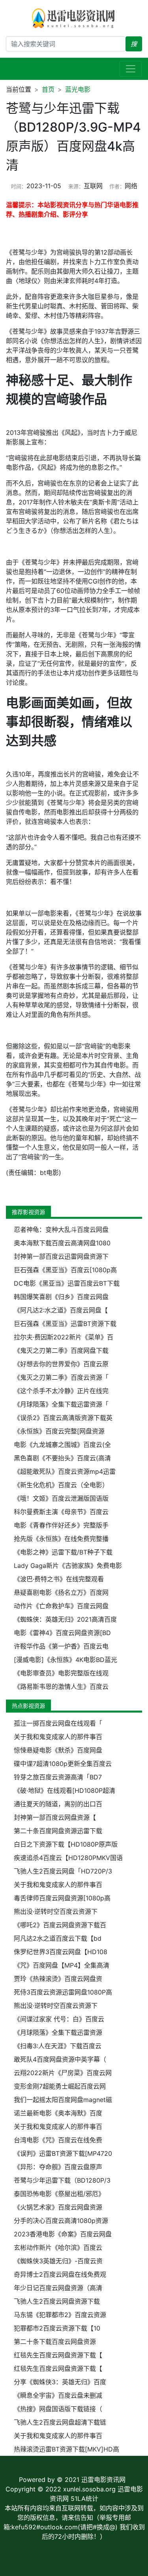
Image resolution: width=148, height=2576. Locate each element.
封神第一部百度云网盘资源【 (55, 1817)
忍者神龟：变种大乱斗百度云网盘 (61, 1229)
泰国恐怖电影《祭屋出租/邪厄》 (59, 2194)
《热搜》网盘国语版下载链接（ (58, 2409)
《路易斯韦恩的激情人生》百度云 (61, 1686)
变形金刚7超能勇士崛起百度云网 (60, 2086)
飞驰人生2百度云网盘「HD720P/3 (63, 1871)
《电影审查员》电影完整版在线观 (61, 1673)
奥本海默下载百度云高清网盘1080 (62, 1243)
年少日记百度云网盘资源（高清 (58, 2288)
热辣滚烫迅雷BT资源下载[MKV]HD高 (67, 2449)
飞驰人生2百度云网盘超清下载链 (60, 2422)
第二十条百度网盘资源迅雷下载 (58, 1831)
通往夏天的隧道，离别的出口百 (58, 1804)
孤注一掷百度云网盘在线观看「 (58, 1723)
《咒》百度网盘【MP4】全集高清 (62, 1965)
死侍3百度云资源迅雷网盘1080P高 (63, 1992)
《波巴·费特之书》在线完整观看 (59, 1579)
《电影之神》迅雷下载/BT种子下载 (63, 1552)
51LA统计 (84, 2499)
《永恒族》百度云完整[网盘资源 (59, 1431)
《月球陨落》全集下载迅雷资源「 (61, 1404)
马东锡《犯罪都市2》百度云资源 (60, 2315)
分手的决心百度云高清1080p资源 (61, 2221)
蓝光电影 (78, 89)
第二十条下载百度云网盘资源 (55, 2342)
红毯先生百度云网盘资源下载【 (58, 2355)
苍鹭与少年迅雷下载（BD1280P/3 (62, 2180)
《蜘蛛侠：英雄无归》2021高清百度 (65, 1619)
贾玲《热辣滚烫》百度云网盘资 (58, 1979)
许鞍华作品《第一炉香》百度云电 (61, 1646)
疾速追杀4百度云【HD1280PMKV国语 (68, 1858)
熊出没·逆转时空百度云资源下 (56, 1911)
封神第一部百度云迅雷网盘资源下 (61, 1256)
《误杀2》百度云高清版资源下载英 (63, 1418)
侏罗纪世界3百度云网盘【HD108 (61, 1952)
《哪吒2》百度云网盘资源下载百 (60, 1925)
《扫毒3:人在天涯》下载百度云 (58, 2046)
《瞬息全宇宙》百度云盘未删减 (58, 2395)
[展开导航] (131, 69)
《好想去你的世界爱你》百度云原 (61, 1364)
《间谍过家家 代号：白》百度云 (59, 2019)
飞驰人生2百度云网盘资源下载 (57, 2301)
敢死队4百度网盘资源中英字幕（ (60, 2059)
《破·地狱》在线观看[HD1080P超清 (65, 1790)
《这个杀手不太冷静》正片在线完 (61, 1391)
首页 (48, 89)
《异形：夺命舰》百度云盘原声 (58, 2167)
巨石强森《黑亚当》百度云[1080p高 (65, 1270)
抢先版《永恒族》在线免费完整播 (61, 1539)
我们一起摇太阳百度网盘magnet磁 (63, 2100)
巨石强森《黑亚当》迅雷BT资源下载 (65, 1324)
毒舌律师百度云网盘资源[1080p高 (62, 1898)
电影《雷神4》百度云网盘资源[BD (62, 1633)
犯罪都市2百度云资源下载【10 (57, 2328)
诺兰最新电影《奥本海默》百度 (58, 2113)
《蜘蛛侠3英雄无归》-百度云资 (58, 2261)
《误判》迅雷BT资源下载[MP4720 (63, 2153)
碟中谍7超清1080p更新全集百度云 (63, 1764)
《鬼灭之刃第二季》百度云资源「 (61, 1377)
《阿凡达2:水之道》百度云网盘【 (61, 1310)
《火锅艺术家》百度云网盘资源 (58, 2207)
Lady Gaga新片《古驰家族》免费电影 (68, 1566)
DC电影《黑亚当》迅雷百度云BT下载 (67, 1283)
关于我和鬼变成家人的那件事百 (58, 1737)
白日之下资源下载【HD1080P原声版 (66, 1844)
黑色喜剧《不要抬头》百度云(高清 (62, 1458)
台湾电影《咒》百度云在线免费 (58, 2140)
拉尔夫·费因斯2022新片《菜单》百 (64, 1337)
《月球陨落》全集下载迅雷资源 (58, 2032)
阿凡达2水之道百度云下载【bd (58, 1938)
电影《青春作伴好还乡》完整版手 (61, 1525)
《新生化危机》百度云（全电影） (61, 1485)
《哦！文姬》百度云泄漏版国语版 (61, 1498)
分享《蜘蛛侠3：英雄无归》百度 (60, 2382)
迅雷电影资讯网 (103, 2480)
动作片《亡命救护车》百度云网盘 (61, 1606)
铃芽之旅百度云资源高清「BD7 (58, 1777)
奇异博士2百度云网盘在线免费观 (60, 2274)
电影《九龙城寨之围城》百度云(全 (62, 1445)
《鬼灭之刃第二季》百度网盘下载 (61, 1350)
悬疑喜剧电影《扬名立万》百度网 (61, 1592)
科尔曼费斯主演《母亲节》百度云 (61, 1512)
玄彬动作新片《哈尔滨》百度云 (58, 2247)
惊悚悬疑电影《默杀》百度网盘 (58, 1750)
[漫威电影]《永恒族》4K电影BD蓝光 (66, 1660)
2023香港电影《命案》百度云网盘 (63, 2234)
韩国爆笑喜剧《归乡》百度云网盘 (61, 1297)
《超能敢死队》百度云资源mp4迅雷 (65, 1471)
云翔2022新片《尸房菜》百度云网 (63, 2073)
